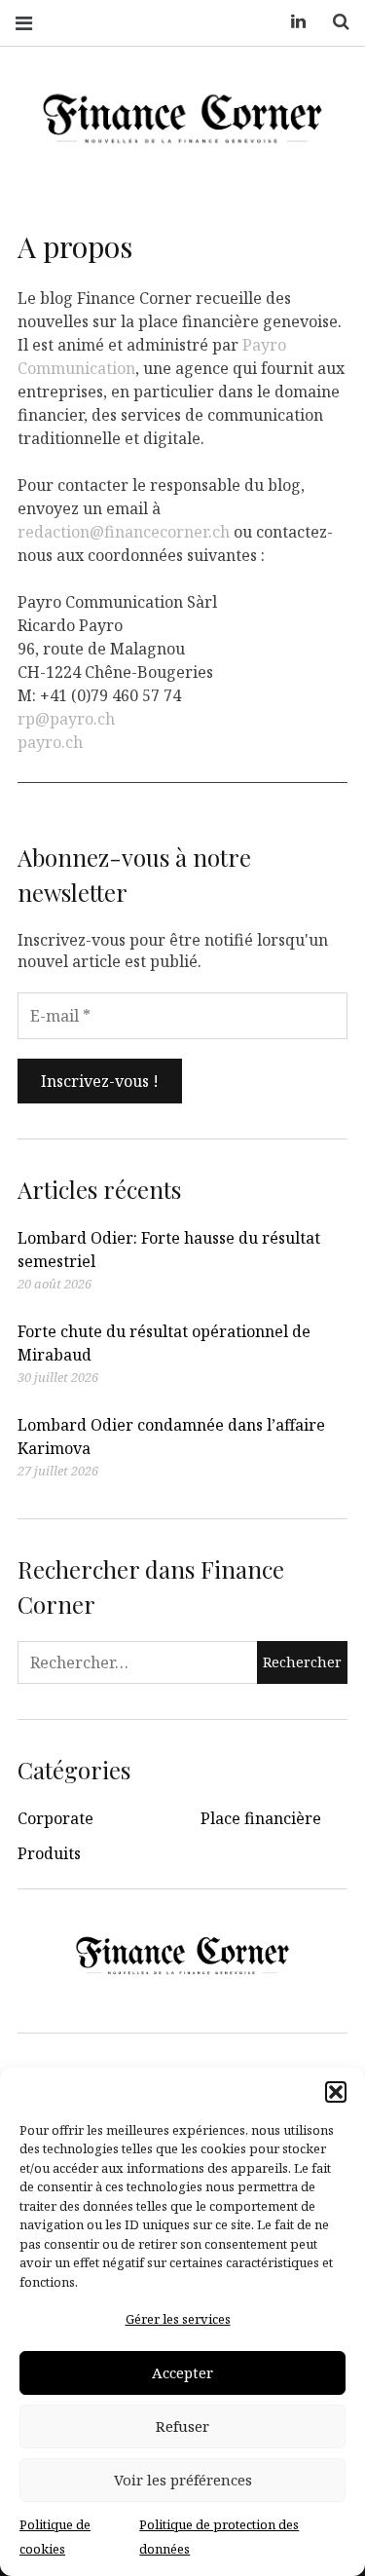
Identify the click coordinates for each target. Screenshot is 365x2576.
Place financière (261, 1818)
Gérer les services (178, 2319)
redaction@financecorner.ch (124, 531)
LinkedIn (291, 22)
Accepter (182, 2372)
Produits (49, 1853)
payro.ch (50, 741)
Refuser (182, 2426)
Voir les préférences (183, 2480)
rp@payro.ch (66, 718)
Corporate (55, 1818)
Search (334, 22)
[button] (336, 2092)
